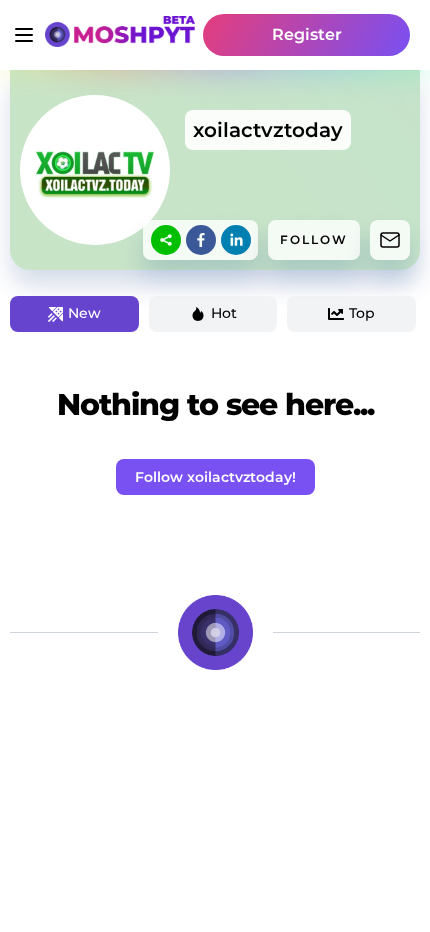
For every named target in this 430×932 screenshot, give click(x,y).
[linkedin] (236, 240)
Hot (224, 313)
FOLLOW (314, 239)
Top (362, 313)
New (84, 313)
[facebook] (201, 240)
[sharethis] (166, 240)
